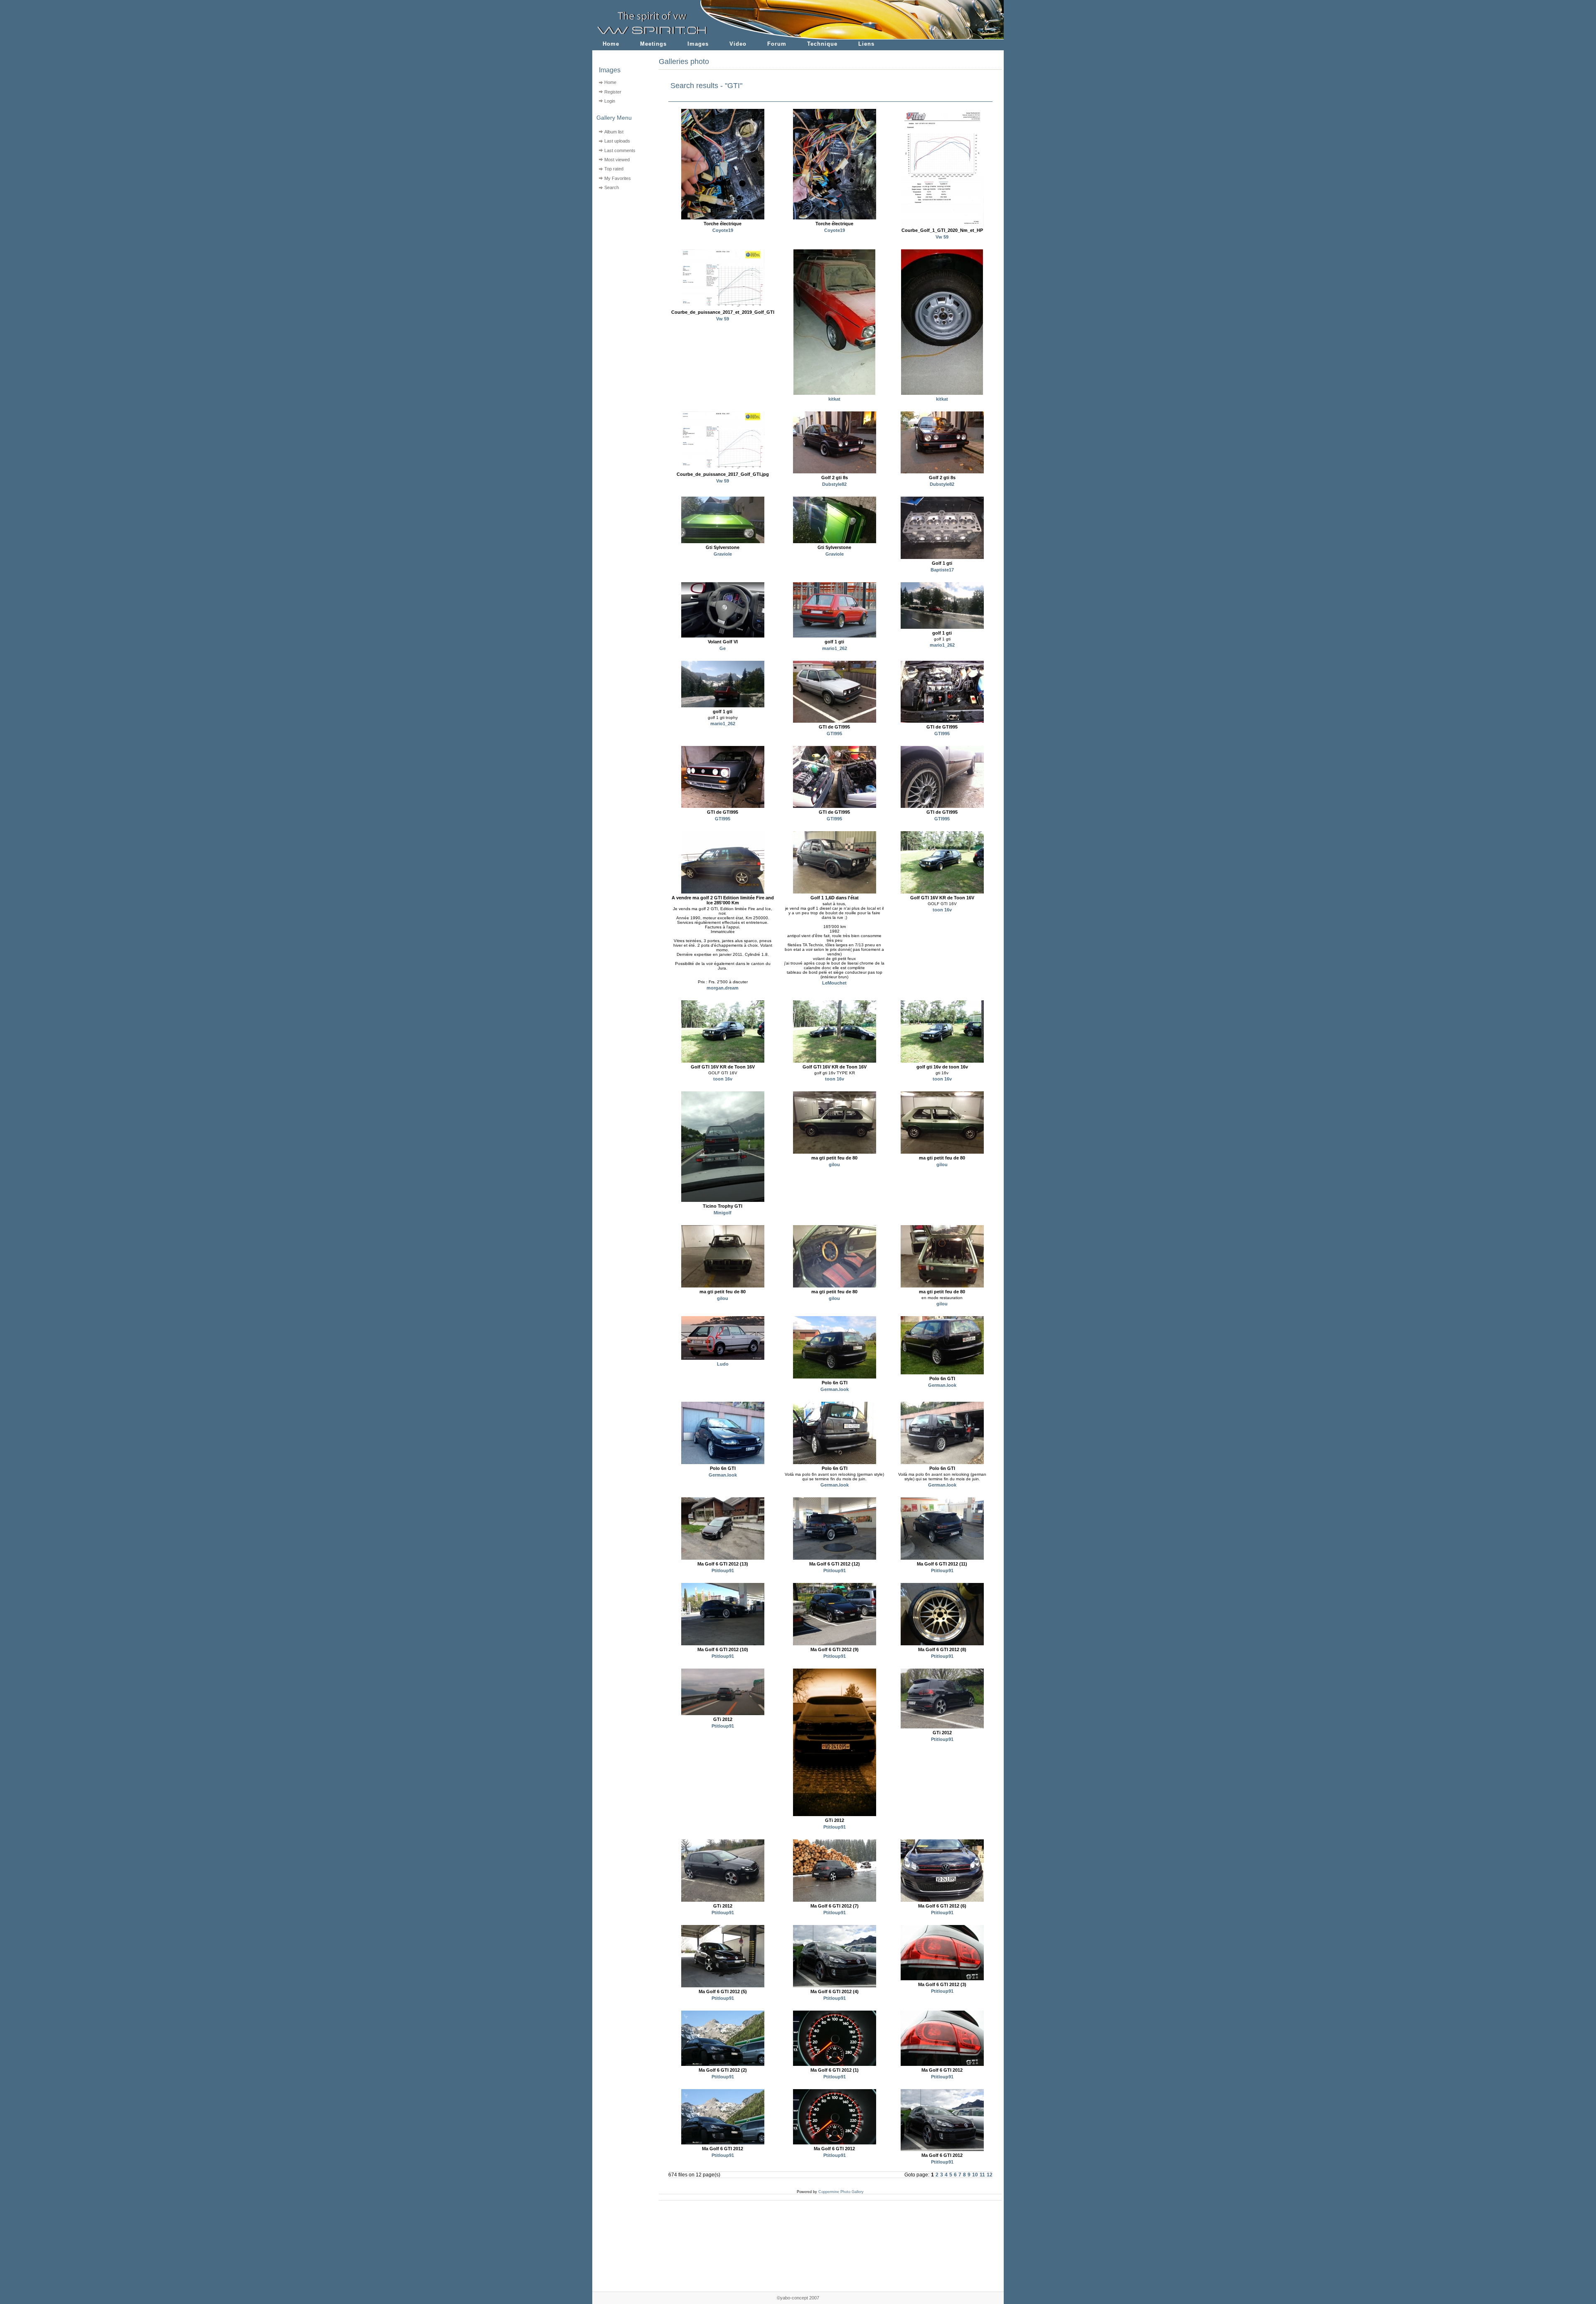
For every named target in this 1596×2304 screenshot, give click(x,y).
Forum (777, 44)
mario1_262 (835, 648)
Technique (822, 44)
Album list (614, 132)
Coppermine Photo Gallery (841, 2192)
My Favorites (618, 178)
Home (611, 44)
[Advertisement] (620, 245)
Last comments (620, 150)
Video (738, 44)
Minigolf (723, 1213)
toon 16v (942, 910)
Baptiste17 (942, 570)
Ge (723, 648)
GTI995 (834, 734)
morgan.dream (723, 988)
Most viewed (617, 160)
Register (613, 92)
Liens (866, 44)
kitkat (834, 399)
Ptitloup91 (723, 1570)
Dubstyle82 (834, 484)
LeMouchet (834, 983)
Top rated (614, 169)
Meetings (653, 44)
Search (612, 187)
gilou (834, 1164)
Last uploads (617, 141)
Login (610, 101)
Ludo (723, 1364)
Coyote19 (723, 230)
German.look (835, 1389)
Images (698, 44)
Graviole (723, 554)
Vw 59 (942, 237)
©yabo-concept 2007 (798, 2298)
